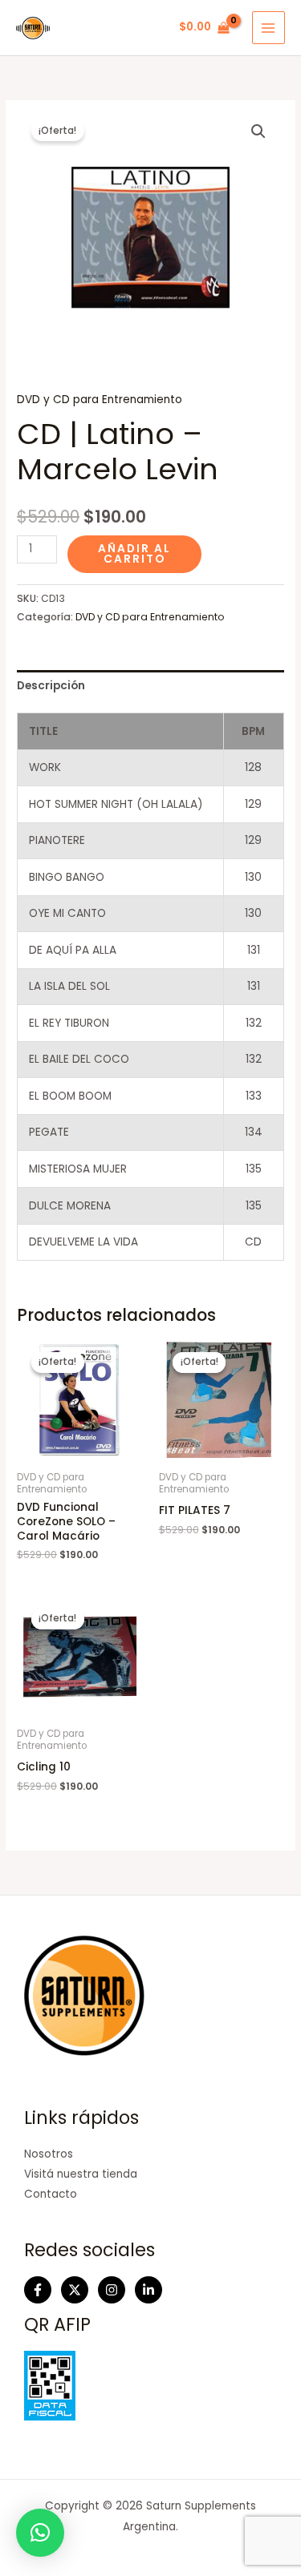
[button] (258, 131)
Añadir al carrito (134, 554)
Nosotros (49, 2154)
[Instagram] (112, 2290)
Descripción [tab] (51, 686)
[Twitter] (75, 2290)
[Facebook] (38, 2290)
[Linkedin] (148, 2290)
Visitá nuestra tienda (81, 2174)
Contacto (51, 2194)
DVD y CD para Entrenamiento (100, 400)
